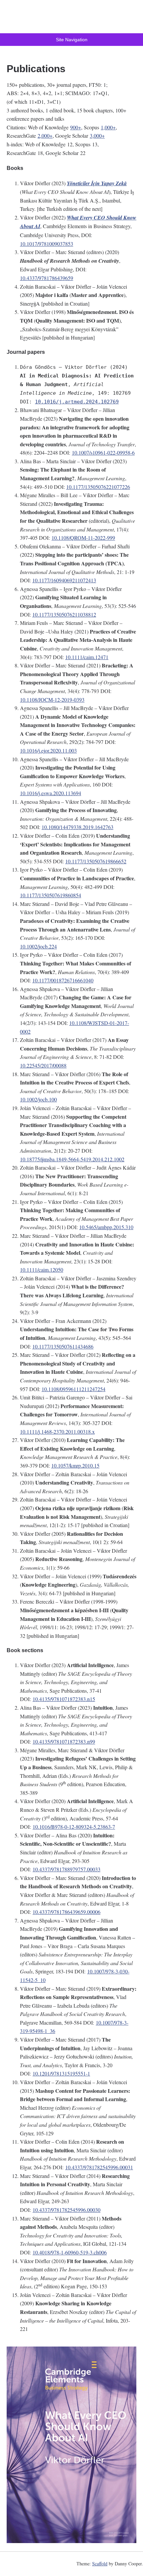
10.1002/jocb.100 (38, 1099)
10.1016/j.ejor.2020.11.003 (48, 750)
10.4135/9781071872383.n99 (64, 1741)
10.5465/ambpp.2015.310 (106, 1227)
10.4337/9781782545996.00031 (99, 2167)
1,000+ (108, 127)
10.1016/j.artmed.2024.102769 (77, 402)
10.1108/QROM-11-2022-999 (83, 538)
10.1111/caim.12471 (87, 657)
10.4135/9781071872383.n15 (64, 1699)
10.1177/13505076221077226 (98, 487)
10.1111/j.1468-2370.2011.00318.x (57, 1431)
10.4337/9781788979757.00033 (67, 1869)
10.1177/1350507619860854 (51, 895)
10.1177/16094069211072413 (64, 580)
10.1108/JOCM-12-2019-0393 (52, 700)
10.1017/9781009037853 (47, 244)
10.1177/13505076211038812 (64, 614)
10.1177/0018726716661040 (63, 980)
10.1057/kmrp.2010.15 (75, 1465)
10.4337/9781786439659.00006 (67, 1912)
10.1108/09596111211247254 (73, 1389)
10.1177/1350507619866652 (96, 861)
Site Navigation (72, 40)
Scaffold (100, 2564)
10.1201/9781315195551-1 (61, 2073)
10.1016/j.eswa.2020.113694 (51, 793)
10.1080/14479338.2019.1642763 (77, 827)
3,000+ (97, 136)
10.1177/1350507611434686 (63, 1346)
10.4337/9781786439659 (47, 278)
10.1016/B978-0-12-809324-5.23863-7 (74, 1827)
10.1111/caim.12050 (42, 1270)
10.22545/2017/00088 (43, 1065)
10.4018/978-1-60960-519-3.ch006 (70, 2252)
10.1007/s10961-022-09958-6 (103, 452)
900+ (76, 127)
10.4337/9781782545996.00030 (67, 2210)
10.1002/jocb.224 (38, 946)
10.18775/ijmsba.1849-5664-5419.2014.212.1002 (72, 1159)
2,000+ (45, 136)
